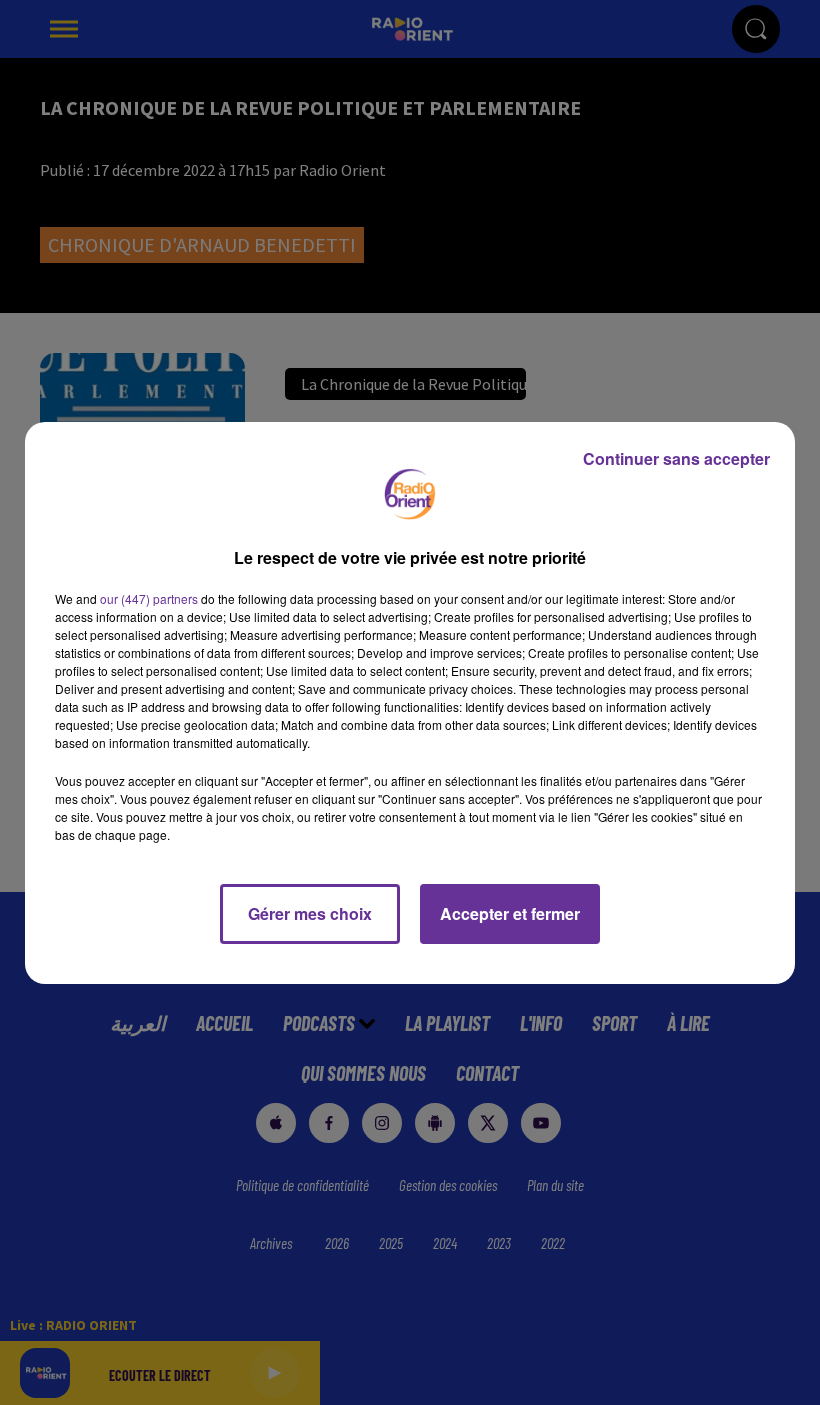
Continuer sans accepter (676, 458)
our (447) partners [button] (149, 598)
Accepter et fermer (510, 913)
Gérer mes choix (310, 913)
